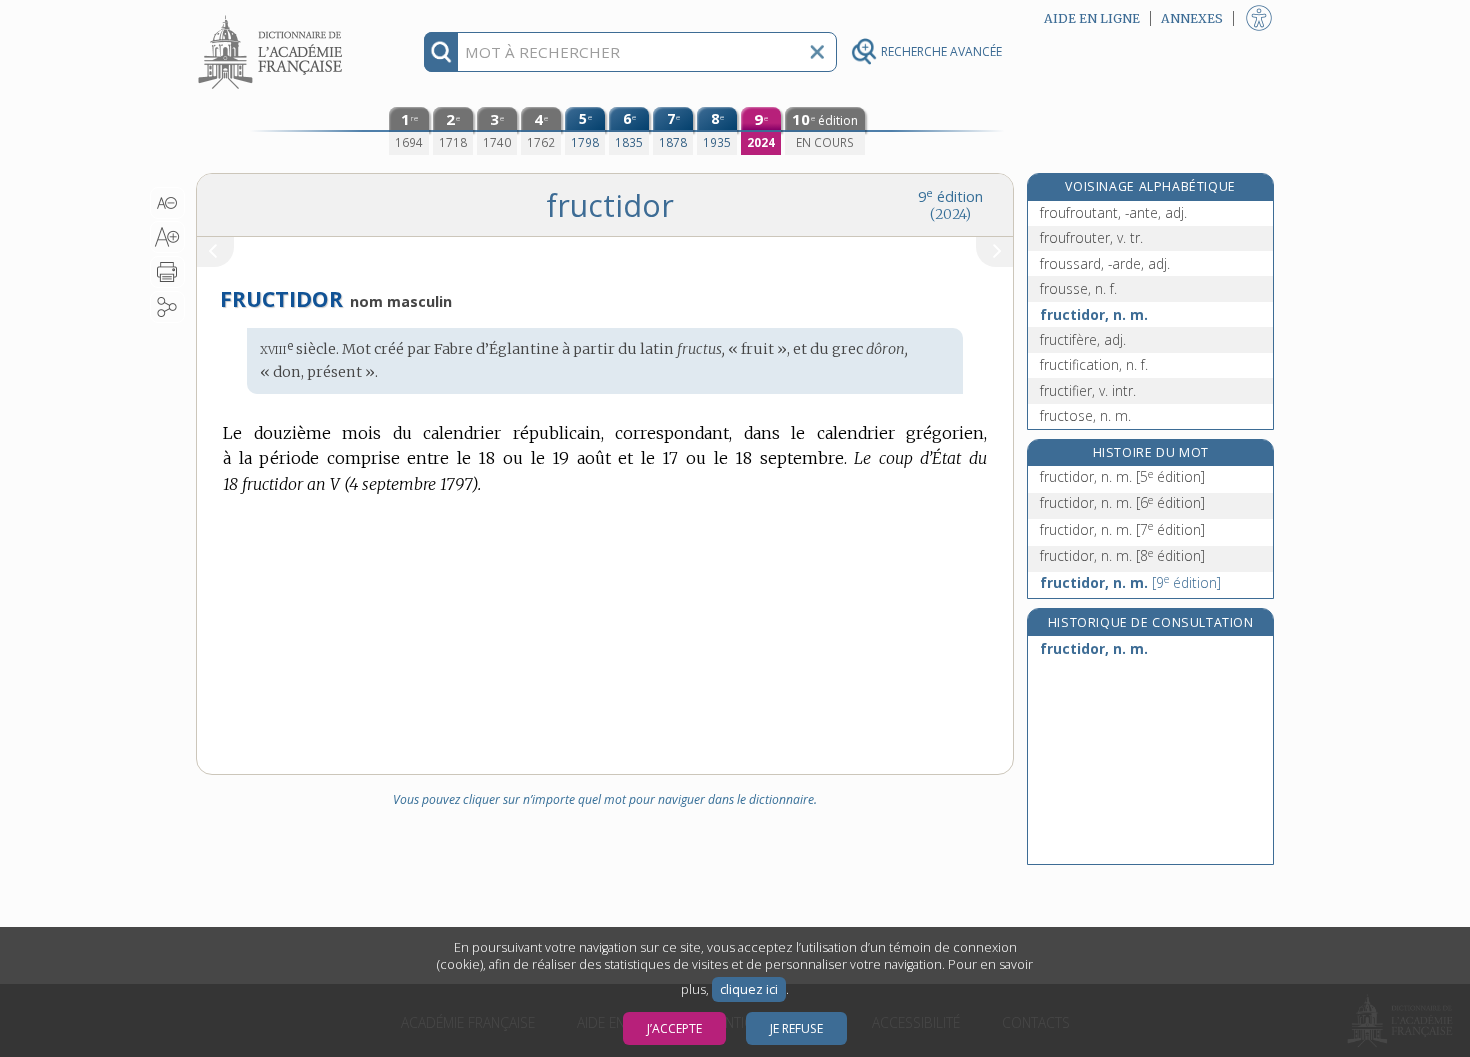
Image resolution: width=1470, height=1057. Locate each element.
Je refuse (796, 1028)
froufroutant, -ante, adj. (1113, 212)
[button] (167, 203)
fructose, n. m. (1085, 415)
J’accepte (674, 1028)
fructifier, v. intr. (1088, 390)
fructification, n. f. (1094, 364)
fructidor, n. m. (1094, 314)
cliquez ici (749, 989)
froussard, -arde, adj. (1105, 263)
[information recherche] (441, 52)
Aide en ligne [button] (1092, 18)
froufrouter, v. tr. (1091, 237)
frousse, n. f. (1078, 288)
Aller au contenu (273, 17)
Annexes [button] (1192, 18)
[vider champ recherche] (817, 52)
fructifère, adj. (1083, 339)
